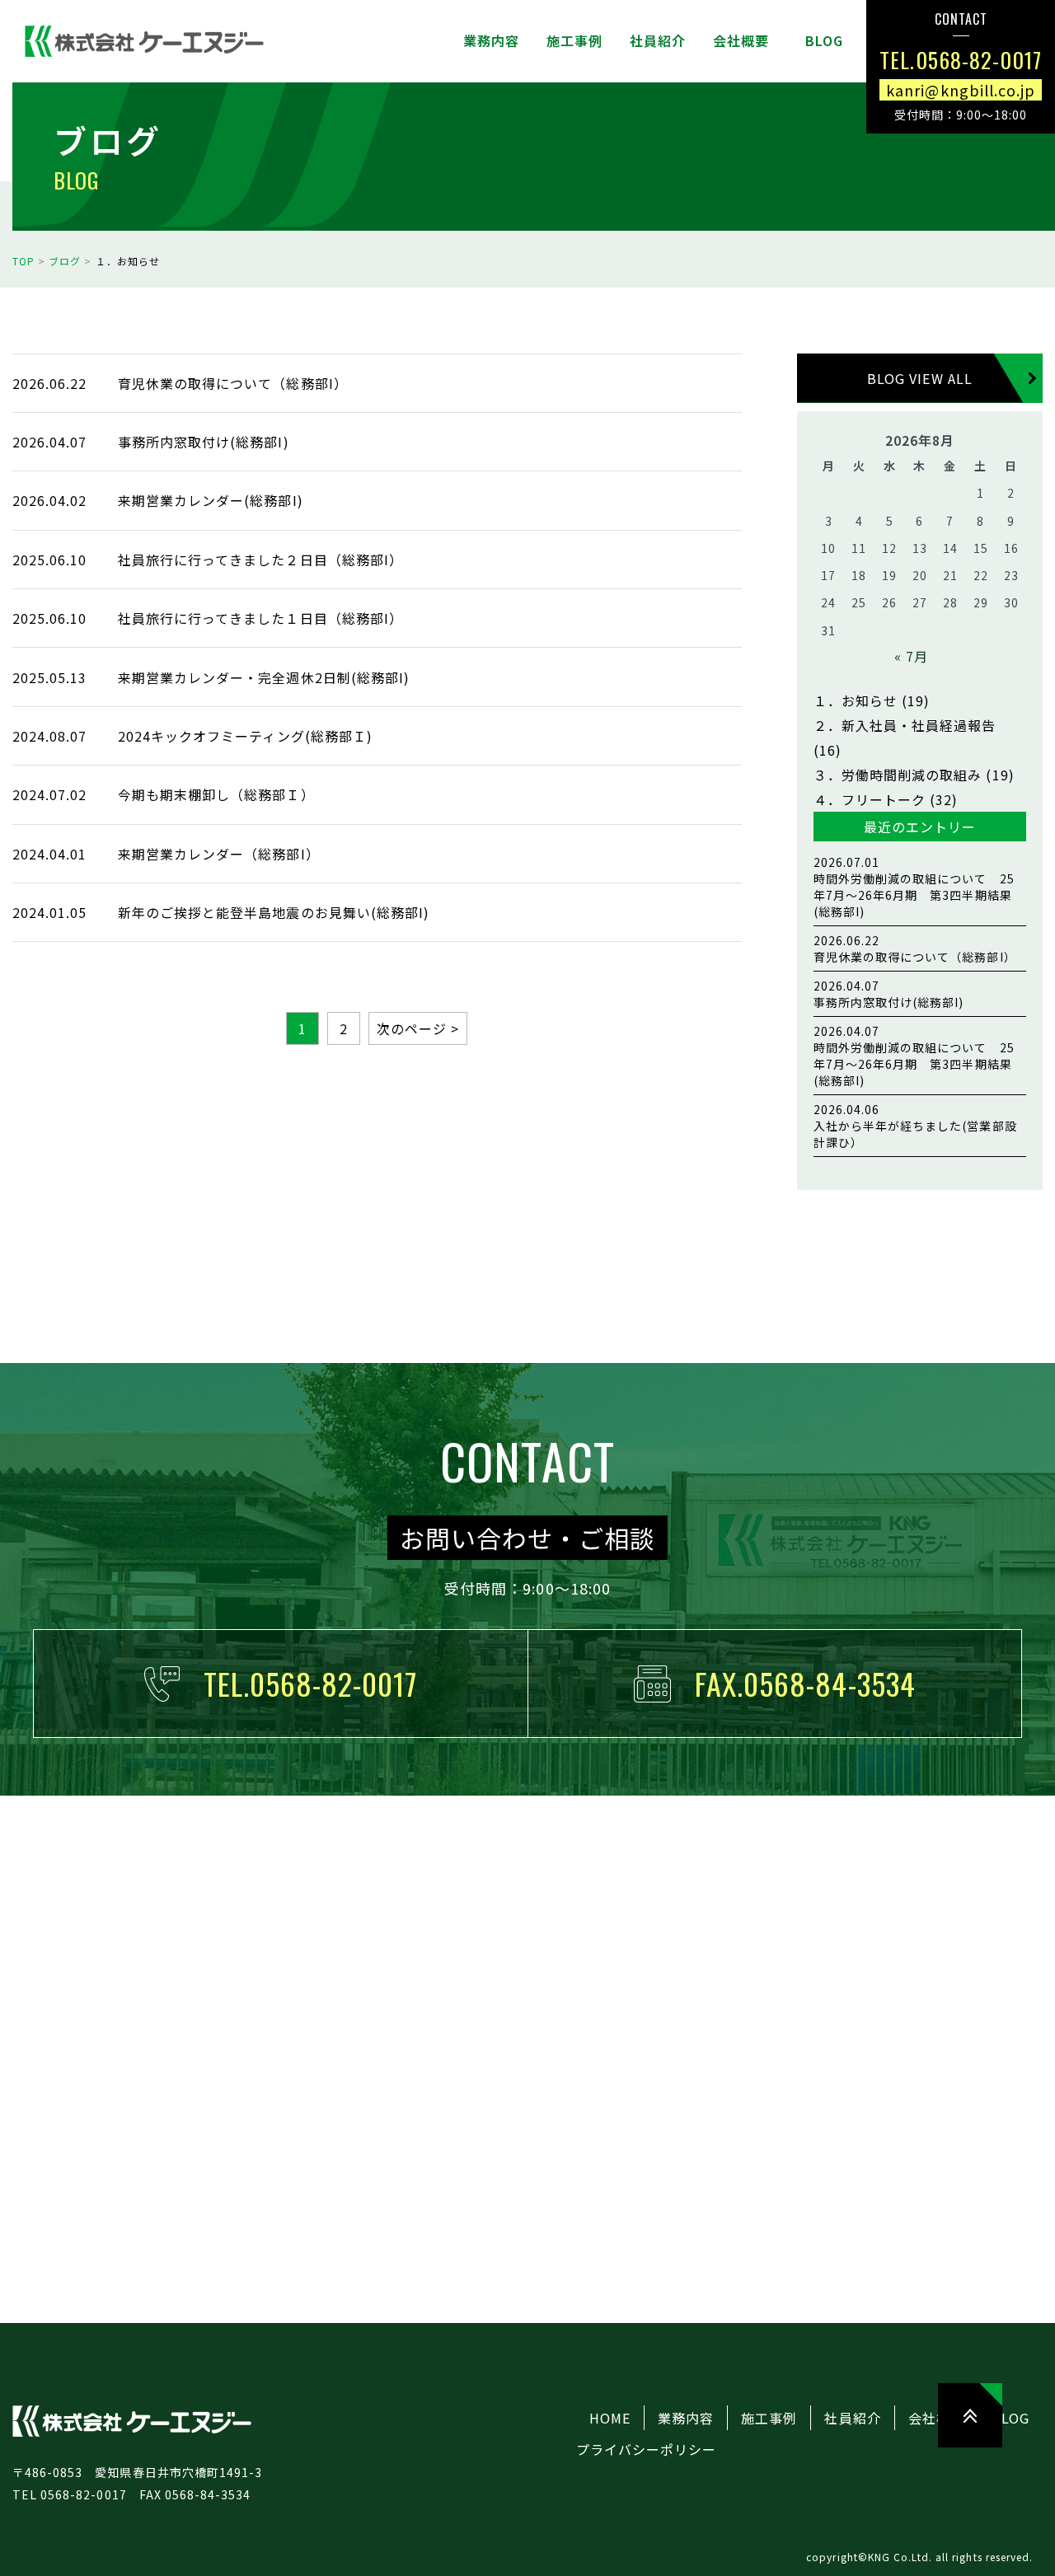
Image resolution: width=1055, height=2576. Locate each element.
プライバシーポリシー (646, 2449)
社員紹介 (852, 2418)
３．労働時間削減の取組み (898, 775)
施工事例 (769, 2418)
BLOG (1010, 2418)
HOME (610, 2418)
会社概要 (936, 2418)
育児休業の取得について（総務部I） (915, 948)
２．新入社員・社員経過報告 (905, 725)
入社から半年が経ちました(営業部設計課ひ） (915, 1126)
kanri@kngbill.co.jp (961, 89)
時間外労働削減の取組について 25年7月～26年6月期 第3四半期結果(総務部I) (914, 887)
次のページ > (418, 1028)
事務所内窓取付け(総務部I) (889, 994)
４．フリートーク (870, 799)
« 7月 (911, 656)
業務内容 (686, 2418)
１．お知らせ (856, 700)
